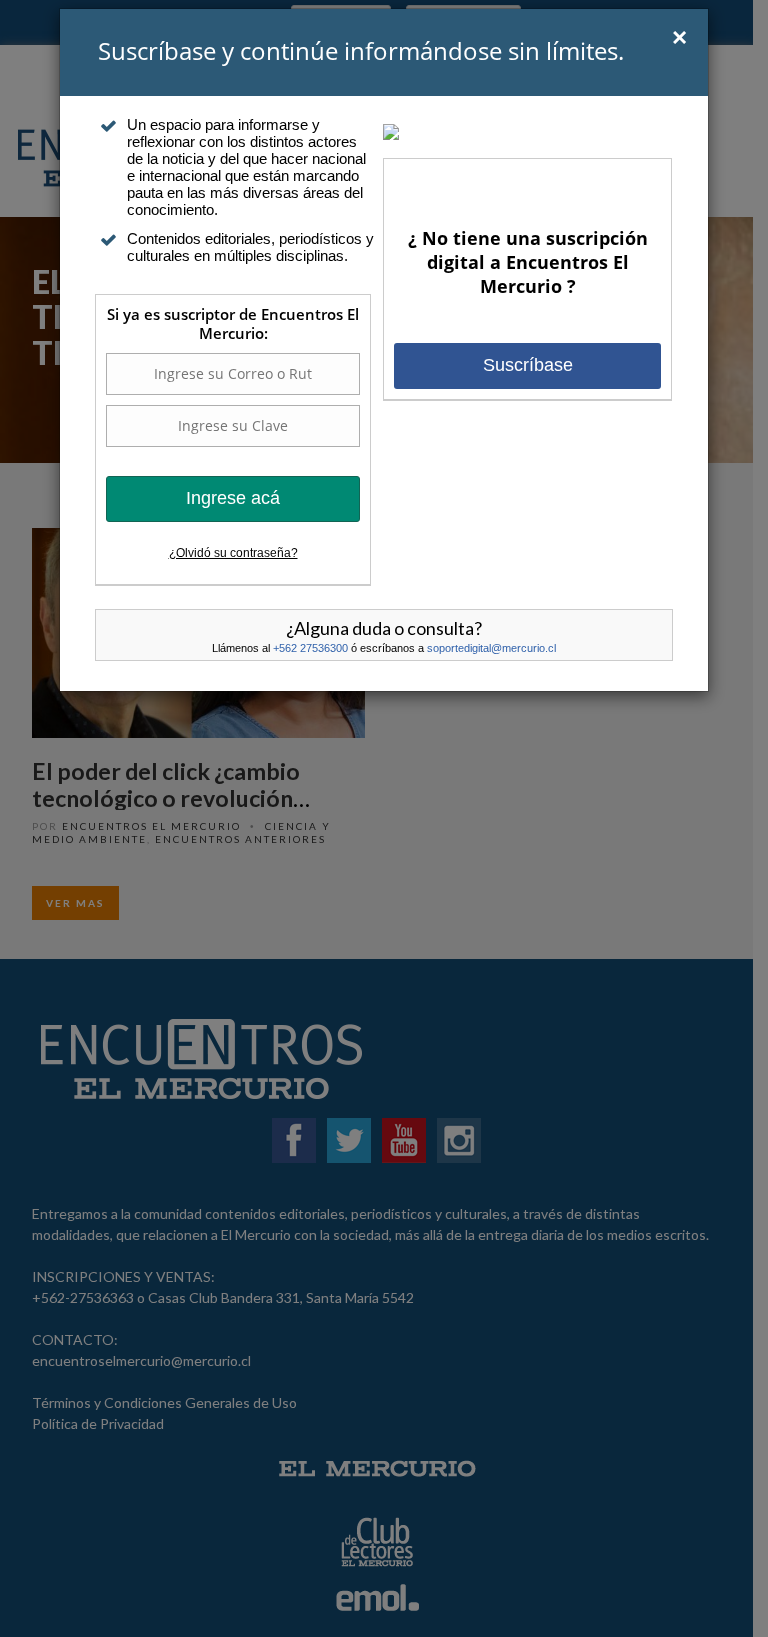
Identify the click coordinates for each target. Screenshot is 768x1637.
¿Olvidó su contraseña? (233, 553)
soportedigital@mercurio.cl (491, 648)
